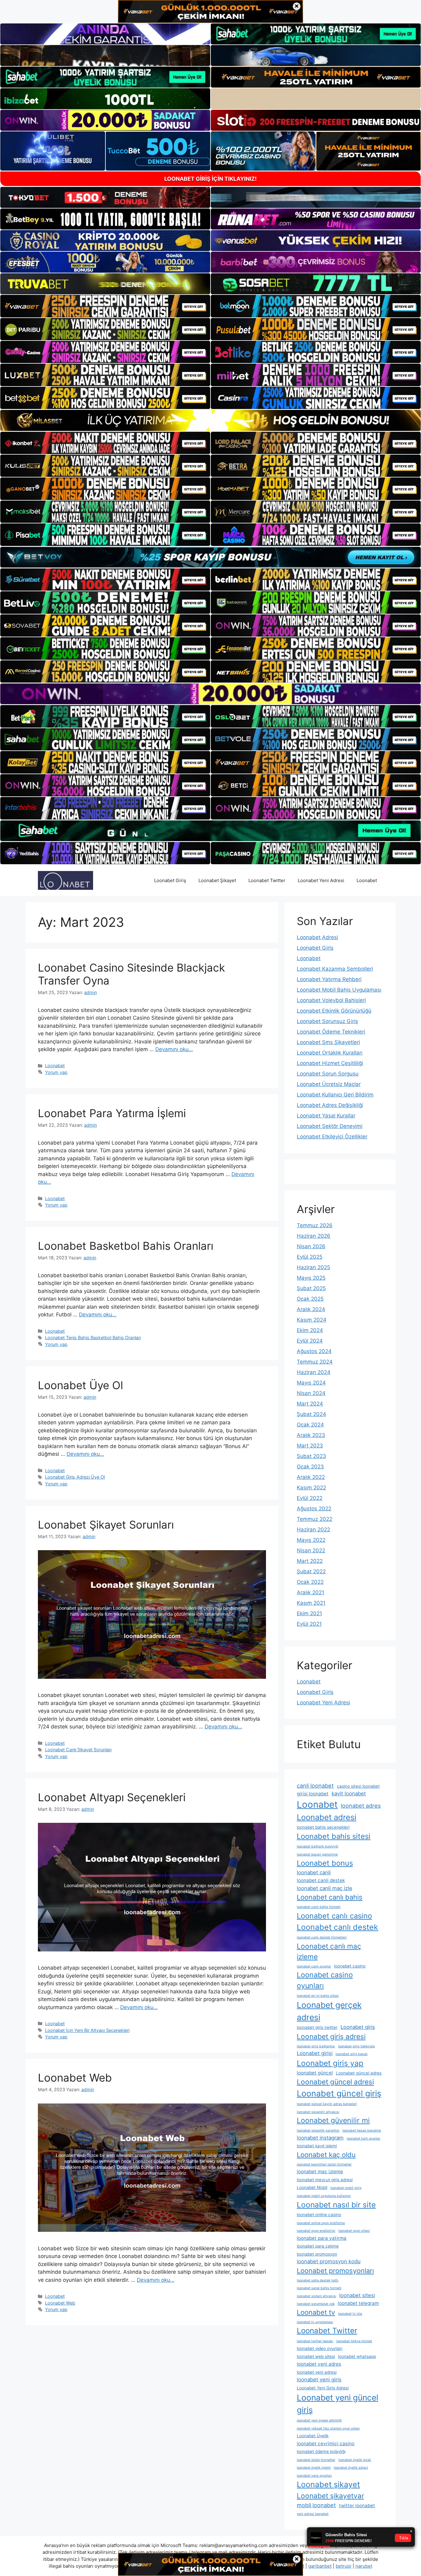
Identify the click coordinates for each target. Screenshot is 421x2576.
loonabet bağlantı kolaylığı (318, 1846)
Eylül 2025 (310, 1257)
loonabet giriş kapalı (352, 2054)
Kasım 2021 (311, 1603)
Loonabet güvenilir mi (333, 2120)
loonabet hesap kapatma (362, 2130)
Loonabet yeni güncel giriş (337, 2404)
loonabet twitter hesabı (315, 2341)
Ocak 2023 (310, 1467)
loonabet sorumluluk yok (316, 2304)
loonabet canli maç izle (325, 1888)
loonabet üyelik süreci (351, 2468)
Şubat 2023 (311, 1456)
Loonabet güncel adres (359, 2073)
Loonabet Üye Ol (80, 1385)
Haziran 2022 (313, 1529)
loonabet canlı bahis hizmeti (319, 1907)
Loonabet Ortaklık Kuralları (330, 1053)
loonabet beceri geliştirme (317, 1854)
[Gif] (211, 420)
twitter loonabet (357, 2506)
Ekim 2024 (310, 1330)
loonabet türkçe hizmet (354, 2341)
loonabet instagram (320, 2138)
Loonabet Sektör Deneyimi (330, 1126)
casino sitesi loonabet (358, 1786)
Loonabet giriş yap (330, 2063)
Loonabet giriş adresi (331, 2036)
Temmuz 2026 (315, 1225)
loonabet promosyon (317, 2254)
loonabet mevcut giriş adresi (325, 2180)
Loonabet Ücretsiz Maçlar (329, 1084)
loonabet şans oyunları (314, 2476)
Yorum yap (56, 1072)
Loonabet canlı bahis (330, 1897)
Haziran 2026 (314, 1236)
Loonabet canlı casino (334, 1916)
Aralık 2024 (311, 1309)
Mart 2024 (310, 1404)
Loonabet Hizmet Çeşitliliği (330, 1063)
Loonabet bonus (325, 1863)
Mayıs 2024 (311, 1383)
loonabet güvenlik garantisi (318, 2130)
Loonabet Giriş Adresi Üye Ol (75, 1477)
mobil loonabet (316, 2505)
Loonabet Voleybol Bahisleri (331, 1000)
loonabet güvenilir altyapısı (318, 2112)
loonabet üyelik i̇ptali (355, 2460)
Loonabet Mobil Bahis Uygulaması (339, 990)
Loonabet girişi (315, 2053)
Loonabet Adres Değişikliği (330, 1105)
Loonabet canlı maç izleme (329, 1951)
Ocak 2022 (310, 1582)
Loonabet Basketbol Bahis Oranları (126, 1246)
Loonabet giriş (358, 2027)
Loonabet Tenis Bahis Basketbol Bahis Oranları (93, 1338)
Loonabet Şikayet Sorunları (106, 1525)
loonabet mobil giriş (346, 2188)
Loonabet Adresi (317, 937)
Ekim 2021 (309, 1613)
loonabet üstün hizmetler (316, 2460)
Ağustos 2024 (314, 1351)
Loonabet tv (316, 2312)
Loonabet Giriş (170, 880)
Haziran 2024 (314, 1372)
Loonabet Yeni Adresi (321, 880)
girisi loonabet (313, 1794)
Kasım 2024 (312, 1320)
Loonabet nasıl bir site (336, 2205)
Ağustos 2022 (314, 1509)
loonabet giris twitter (317, 2027)
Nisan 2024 (311, 1393)
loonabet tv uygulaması (315, 2322)
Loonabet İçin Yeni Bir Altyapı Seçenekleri (87, 2030)
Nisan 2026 (311, 1246)
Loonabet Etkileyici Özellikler (332, 1137)
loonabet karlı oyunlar (364, 2138)
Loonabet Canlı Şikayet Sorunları (78, 1750)
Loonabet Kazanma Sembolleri (335, 969)
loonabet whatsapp (357, 2356)
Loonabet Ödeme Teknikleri (331, 1032)
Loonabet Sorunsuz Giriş (327, 1021)
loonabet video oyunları (320, 2348)
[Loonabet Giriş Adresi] (65, 880)
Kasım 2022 (311, 1488)
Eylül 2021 (309, 1624)
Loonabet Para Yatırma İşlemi (112, 1113)
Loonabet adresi (327, 1817)
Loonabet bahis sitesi (334, 1836)
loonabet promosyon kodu (329, 2261)
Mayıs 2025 (311, 1278)
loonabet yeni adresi (317, 2372)
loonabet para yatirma (322, 2238)
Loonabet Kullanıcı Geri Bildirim (335, 1095)
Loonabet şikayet (328, 2484)
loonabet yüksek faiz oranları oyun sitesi (328, 2428)
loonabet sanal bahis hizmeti (319, 2288)
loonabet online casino (319, 2215)
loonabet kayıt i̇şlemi (317, 2146)
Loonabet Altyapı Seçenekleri (112, 1797)
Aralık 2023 (311, 1435)
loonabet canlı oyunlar (314, 1966)
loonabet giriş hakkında (356, 2046)
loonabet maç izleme (320, 2171)
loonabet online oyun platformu (321, 2223)
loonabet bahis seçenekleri (323, 1827)
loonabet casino (350, 1966)
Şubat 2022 (311, 1571)
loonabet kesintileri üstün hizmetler (324, 2164)
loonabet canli (314, 1872)
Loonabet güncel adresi (335, 2082)
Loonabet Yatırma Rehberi (329, 979)
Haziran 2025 (313, 1267)
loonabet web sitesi (316, 2356)
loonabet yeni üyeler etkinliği (319, 2420)
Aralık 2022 (311, 1477)
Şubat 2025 (311, 1288)
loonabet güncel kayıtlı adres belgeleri (327, 2104)
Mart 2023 (310, 1446)
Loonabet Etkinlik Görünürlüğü (334, 1011)
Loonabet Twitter (267, 880)
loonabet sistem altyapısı (317, 2296)
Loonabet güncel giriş (339, 2093)
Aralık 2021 (311, 1592)
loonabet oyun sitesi (354, 2231)
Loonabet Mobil (312, 2187)
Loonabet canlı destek (337, 1927)
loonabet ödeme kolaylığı (321, 2451)
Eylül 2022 (310, 1498)
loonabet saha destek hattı (318, 2280)
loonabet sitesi (357, 2295)
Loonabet (367, 880)
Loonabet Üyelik (313, 2436)
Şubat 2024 (311, 1414)
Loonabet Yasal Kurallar (326, 1116)
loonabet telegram (358, 2303)
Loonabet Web (75, 2078)
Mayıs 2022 (311, 1540)
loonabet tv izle (350, 2314)
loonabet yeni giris (319, 2380)
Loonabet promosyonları (335, 2271)
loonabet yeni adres (319, 2364)
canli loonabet (315, 1785)
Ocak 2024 (310, 1425)
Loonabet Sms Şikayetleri (328, 1042)
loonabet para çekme (318, 2246)
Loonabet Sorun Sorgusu (328, 1074)
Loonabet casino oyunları (325, 1980)
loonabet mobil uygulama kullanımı (324, 2196)
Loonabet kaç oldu (326, 2155)
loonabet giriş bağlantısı (316, 2046)
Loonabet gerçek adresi (329, 2011)
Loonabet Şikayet (217, 880)
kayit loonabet (349, 1794)
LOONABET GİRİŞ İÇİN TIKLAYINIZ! (211, 179)
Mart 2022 (310, 1561)
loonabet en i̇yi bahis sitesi (318, 1996)
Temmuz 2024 (315, 1362)
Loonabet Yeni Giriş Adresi (323, 2388)
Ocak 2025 (310, 1299)
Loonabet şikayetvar (330, 2496)
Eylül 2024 (310, 1341)
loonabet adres (361, 1806)
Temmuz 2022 (315, 1519)
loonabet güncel (315, 2073)
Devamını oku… (174, 1049)
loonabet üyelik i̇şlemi (314, 2468)
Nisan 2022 (311, 1550)
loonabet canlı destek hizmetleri (322, 1937)
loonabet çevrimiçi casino (326, 2444)
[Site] (105, 306)
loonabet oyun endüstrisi (316, 2231)
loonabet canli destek (321, 1880)
